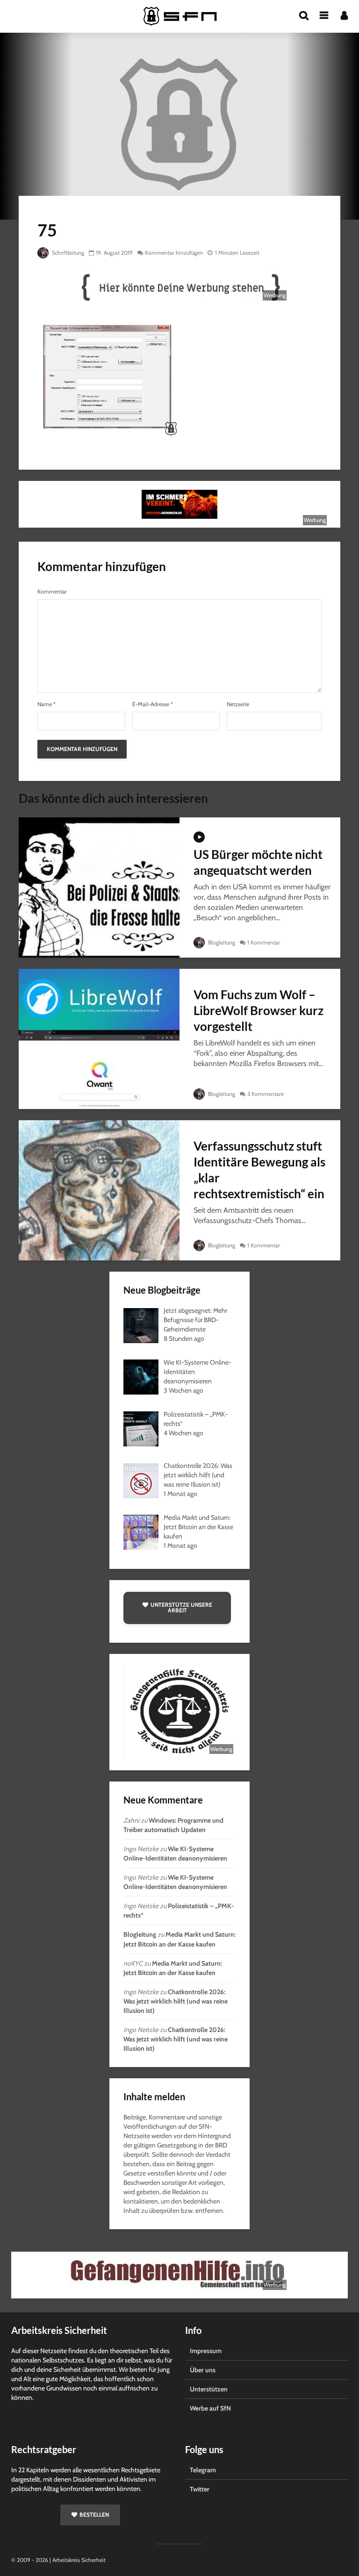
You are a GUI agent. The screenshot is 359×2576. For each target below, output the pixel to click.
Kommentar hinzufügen (174, 253)
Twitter (200, 2489)
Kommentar (52, 592)
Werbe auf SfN (210, 2408)
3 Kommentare (266, 1094)
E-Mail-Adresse (153, 704)
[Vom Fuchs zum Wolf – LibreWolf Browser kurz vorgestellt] (99, 1038)
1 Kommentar (264, 942)
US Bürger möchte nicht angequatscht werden (258, 862)
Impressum (206, 2351)
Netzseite (238, 704)
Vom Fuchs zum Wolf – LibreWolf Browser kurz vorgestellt (258, 1010)
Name (47, 704)
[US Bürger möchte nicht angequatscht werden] (99, 887)
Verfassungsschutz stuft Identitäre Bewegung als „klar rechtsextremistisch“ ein (259, 1170)
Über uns (203, 2370)
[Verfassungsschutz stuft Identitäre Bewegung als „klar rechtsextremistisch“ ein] (99, 1190)
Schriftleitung (67, 253)
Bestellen (94, 2515)
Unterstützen (209, 2389)
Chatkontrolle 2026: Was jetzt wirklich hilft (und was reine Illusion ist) (176, 2001)
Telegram (203, 2470)
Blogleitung (221, 942)
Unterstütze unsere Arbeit (181, 1607)
